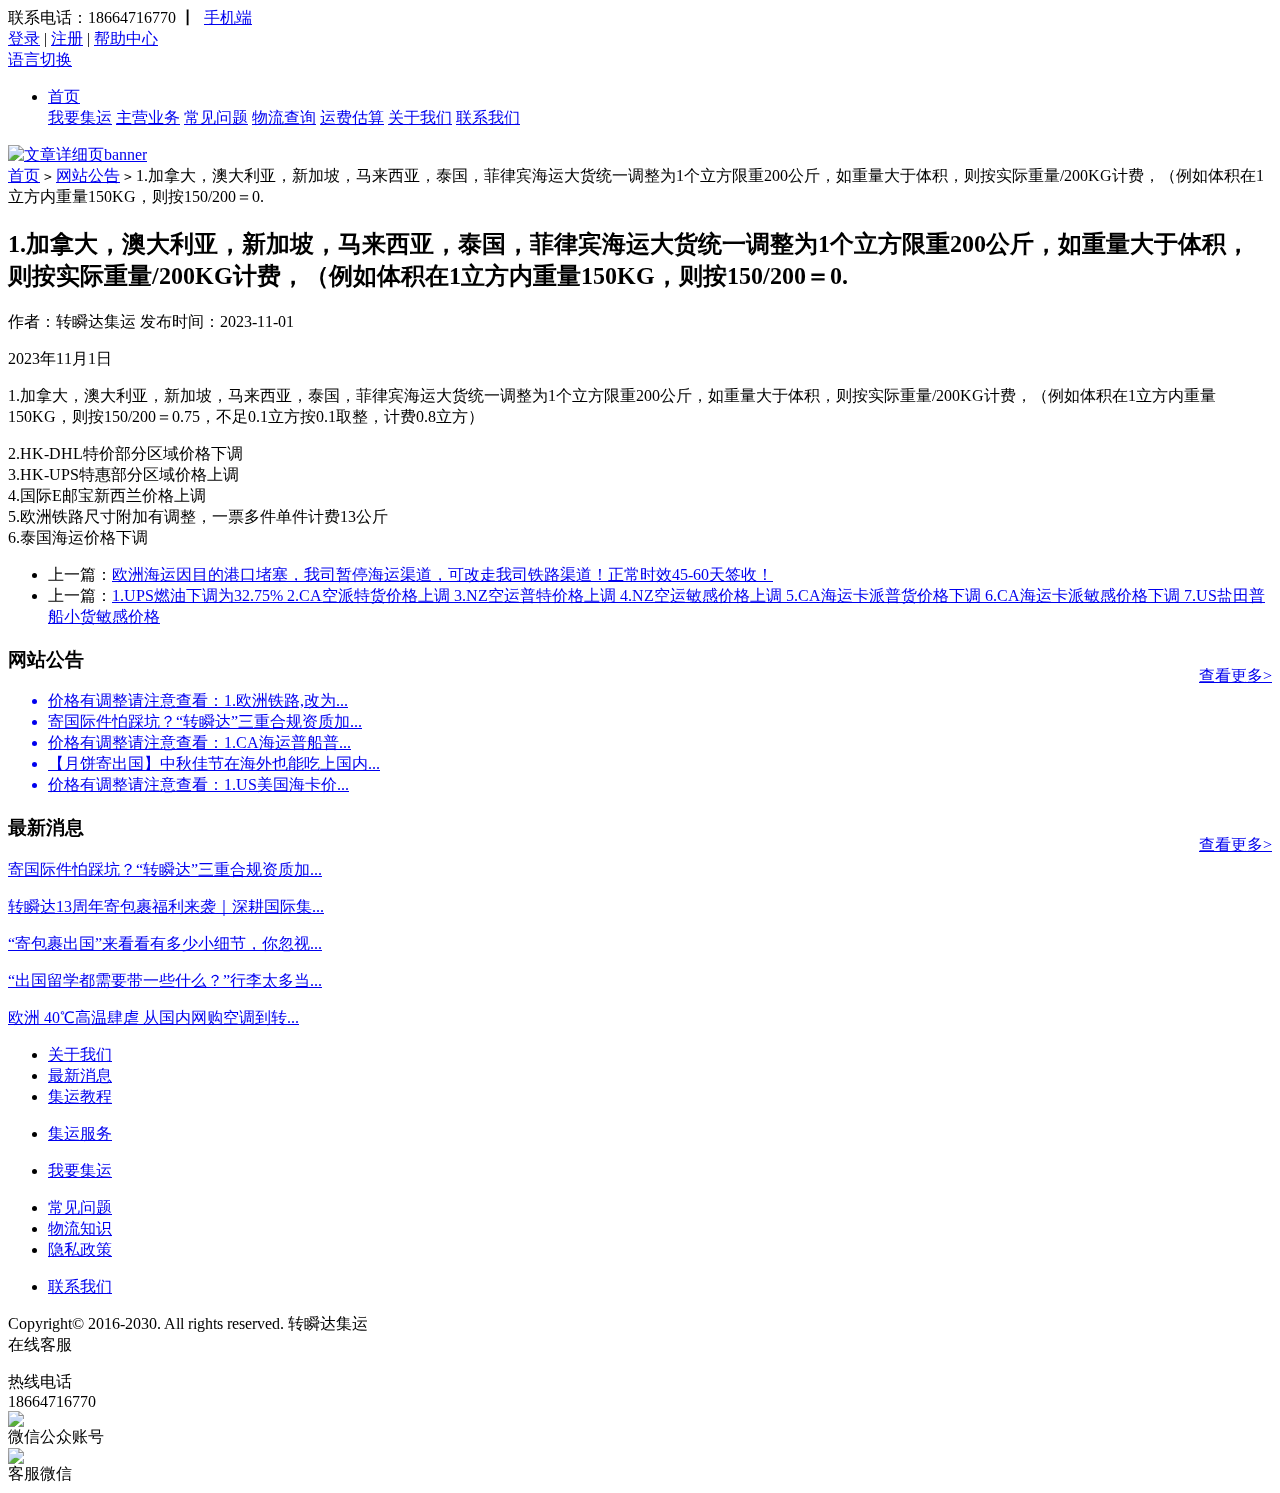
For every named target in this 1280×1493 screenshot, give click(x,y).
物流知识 (80, 1228)
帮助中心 (126, 38)
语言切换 (40, 59)
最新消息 (80, 1075)
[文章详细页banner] (77, 154)
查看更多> (1235, 675)
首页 (64, 96)
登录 (24, 38)
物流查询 (284, 117)
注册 (67, 38)
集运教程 (80, 1096)
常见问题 (216, 117)
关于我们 (420, 117)
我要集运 (80, 117)
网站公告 (88, 175)
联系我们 (488, 117)
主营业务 (148, 117)
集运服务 (80, 1133)
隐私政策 (80, 1249)
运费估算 (352, 117)
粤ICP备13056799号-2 (447, 1323)
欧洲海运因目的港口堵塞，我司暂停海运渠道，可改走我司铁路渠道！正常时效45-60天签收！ (442, 574)
